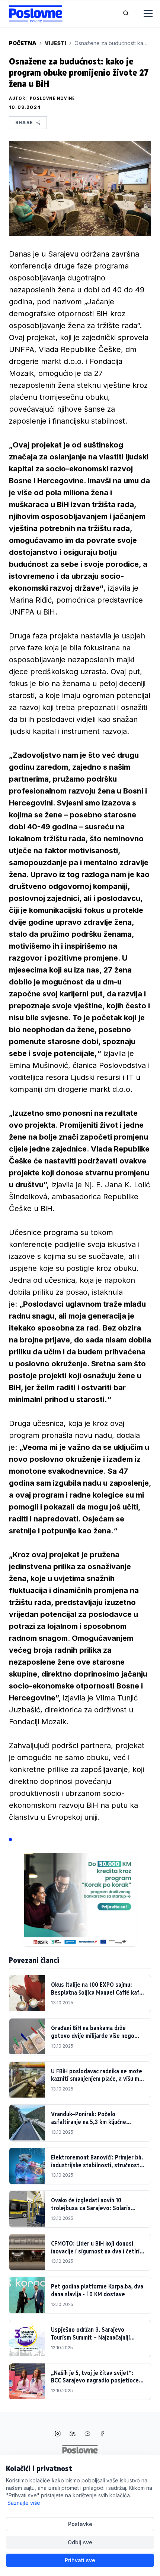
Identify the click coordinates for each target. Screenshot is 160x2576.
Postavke (80, 2524)
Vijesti (55, 43)
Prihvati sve (80, 2560)
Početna (23, 43)
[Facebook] (102, 2434)
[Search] (126, 14)
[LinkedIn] (73, 2434)
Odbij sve (80, 2542)
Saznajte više (24, 2503)
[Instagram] (58, 2434)
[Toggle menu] (144, 14)
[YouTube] (87, 2434)
